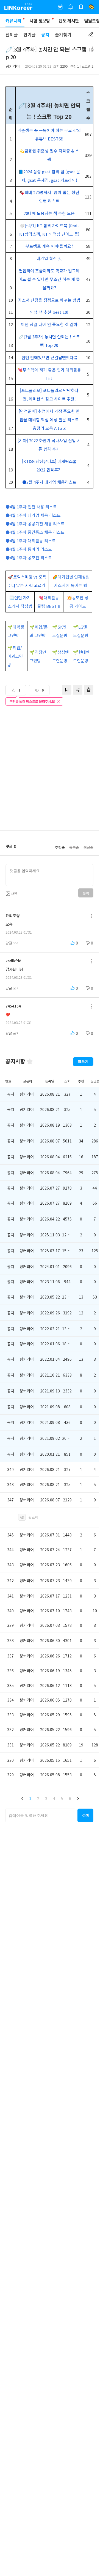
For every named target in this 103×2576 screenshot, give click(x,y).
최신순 (88, 847)
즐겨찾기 (63, 34)
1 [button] (30, 1798)
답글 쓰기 (12, 943)
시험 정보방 (40, 21)
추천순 (60, 847)
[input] (49, 875)
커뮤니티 (13, 21)
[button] (22, 1798)
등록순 (74, 847)
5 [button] (62, 1798)
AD (22, 1517)
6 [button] (70, 1798)
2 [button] (38, 1798)
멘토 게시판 (69, 21)
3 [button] (46, 1798)
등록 (86, 893)
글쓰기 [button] (83, 1062)
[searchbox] (40, 1815)
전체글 (12, 34)
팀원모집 (92, 21)
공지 (45, 34)
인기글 (30, 34)
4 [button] (54, 1798)
